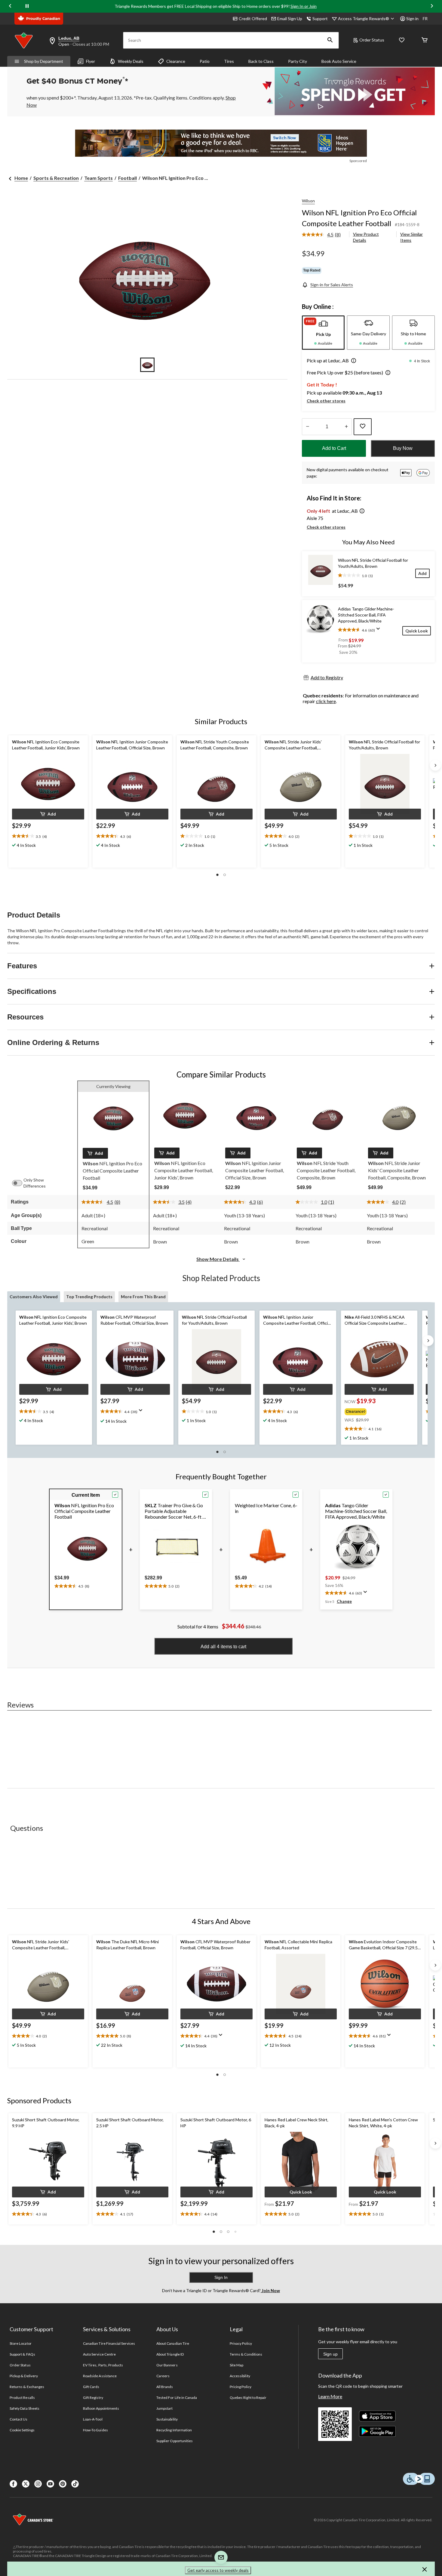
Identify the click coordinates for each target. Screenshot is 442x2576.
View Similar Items (411, 237)
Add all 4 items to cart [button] (223, 1647)
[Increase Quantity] (346, 427)
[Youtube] (50, 2484)
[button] (330, 40)
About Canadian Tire (173, 2343)
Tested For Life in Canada (177, 2398)
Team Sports (98, 178)
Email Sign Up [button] (290, 18)
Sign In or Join (304, 6)
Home (21, 178)
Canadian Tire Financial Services (109, 2343)
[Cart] (425, 40)
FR (425, 18)
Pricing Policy (241, 2387)
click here (326, 701)
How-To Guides (95, 2430)
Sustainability (167, 2419)
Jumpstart (164, 2408)
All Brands (165, 2387)
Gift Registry (93, 2398)
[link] (324, 235)
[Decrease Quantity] (307, 427)
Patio (205, 61)
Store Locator (21, 2343)
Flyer (91, 61)
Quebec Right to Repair (248, 2398)
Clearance (176, 61)
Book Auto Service (339, 61)
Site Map (236, 2365)
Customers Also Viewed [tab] (34, 1297)
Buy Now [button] (403, 448)
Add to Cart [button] (334, 448)
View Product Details (366, 237)
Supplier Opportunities (175, 2441)
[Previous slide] (10, 6)
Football (127, 178)
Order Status (372, 40)
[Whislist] (402, 40)
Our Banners (167, 2365)
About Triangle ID (170, 2354)
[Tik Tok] (75, 2484)
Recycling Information (174, 2430)
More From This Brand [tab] (143, 1297)
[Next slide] (432, 6)
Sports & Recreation (56, 178)
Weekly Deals (131, 61)
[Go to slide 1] (147, 365)
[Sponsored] (221, 143)
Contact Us (18, 2419)
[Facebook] (13, 2484)
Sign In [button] (221, 2277)
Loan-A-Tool (93, 2419)
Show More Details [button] (218, 1259)
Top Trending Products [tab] (89, 1297)
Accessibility (240, 2376)
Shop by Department (44, 61)
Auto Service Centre (99, 2354)
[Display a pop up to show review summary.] (379, 631)
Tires (229, 61)
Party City (298, 61)
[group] (375, 1410)
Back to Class (261, 61)
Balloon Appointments (101, 2408)
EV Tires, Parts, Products (103, 2365)
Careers (163, 2376)
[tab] (323, 333)
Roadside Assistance (100, 2376)
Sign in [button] (412, 18)
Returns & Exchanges (27, 2387)
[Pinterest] (63, 2484)
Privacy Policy (241, 2343)
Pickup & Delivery (24, 2376)
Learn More (330, 2396)
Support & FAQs (22, 2354)
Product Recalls (22, 2398)
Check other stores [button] (326, 401)
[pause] (27, 6)
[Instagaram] (38, 2484)
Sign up (330, 2354)
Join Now (270, 2290)
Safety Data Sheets (25, 2408)
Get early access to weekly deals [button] (218, 2570)
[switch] (20, 1183)
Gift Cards (91, 2387)
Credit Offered (253, 18)
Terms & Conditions (246, 2354)
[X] (26, 2484)
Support (320, 18)
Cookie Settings (22, 2430)
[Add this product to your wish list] (363, 427)
